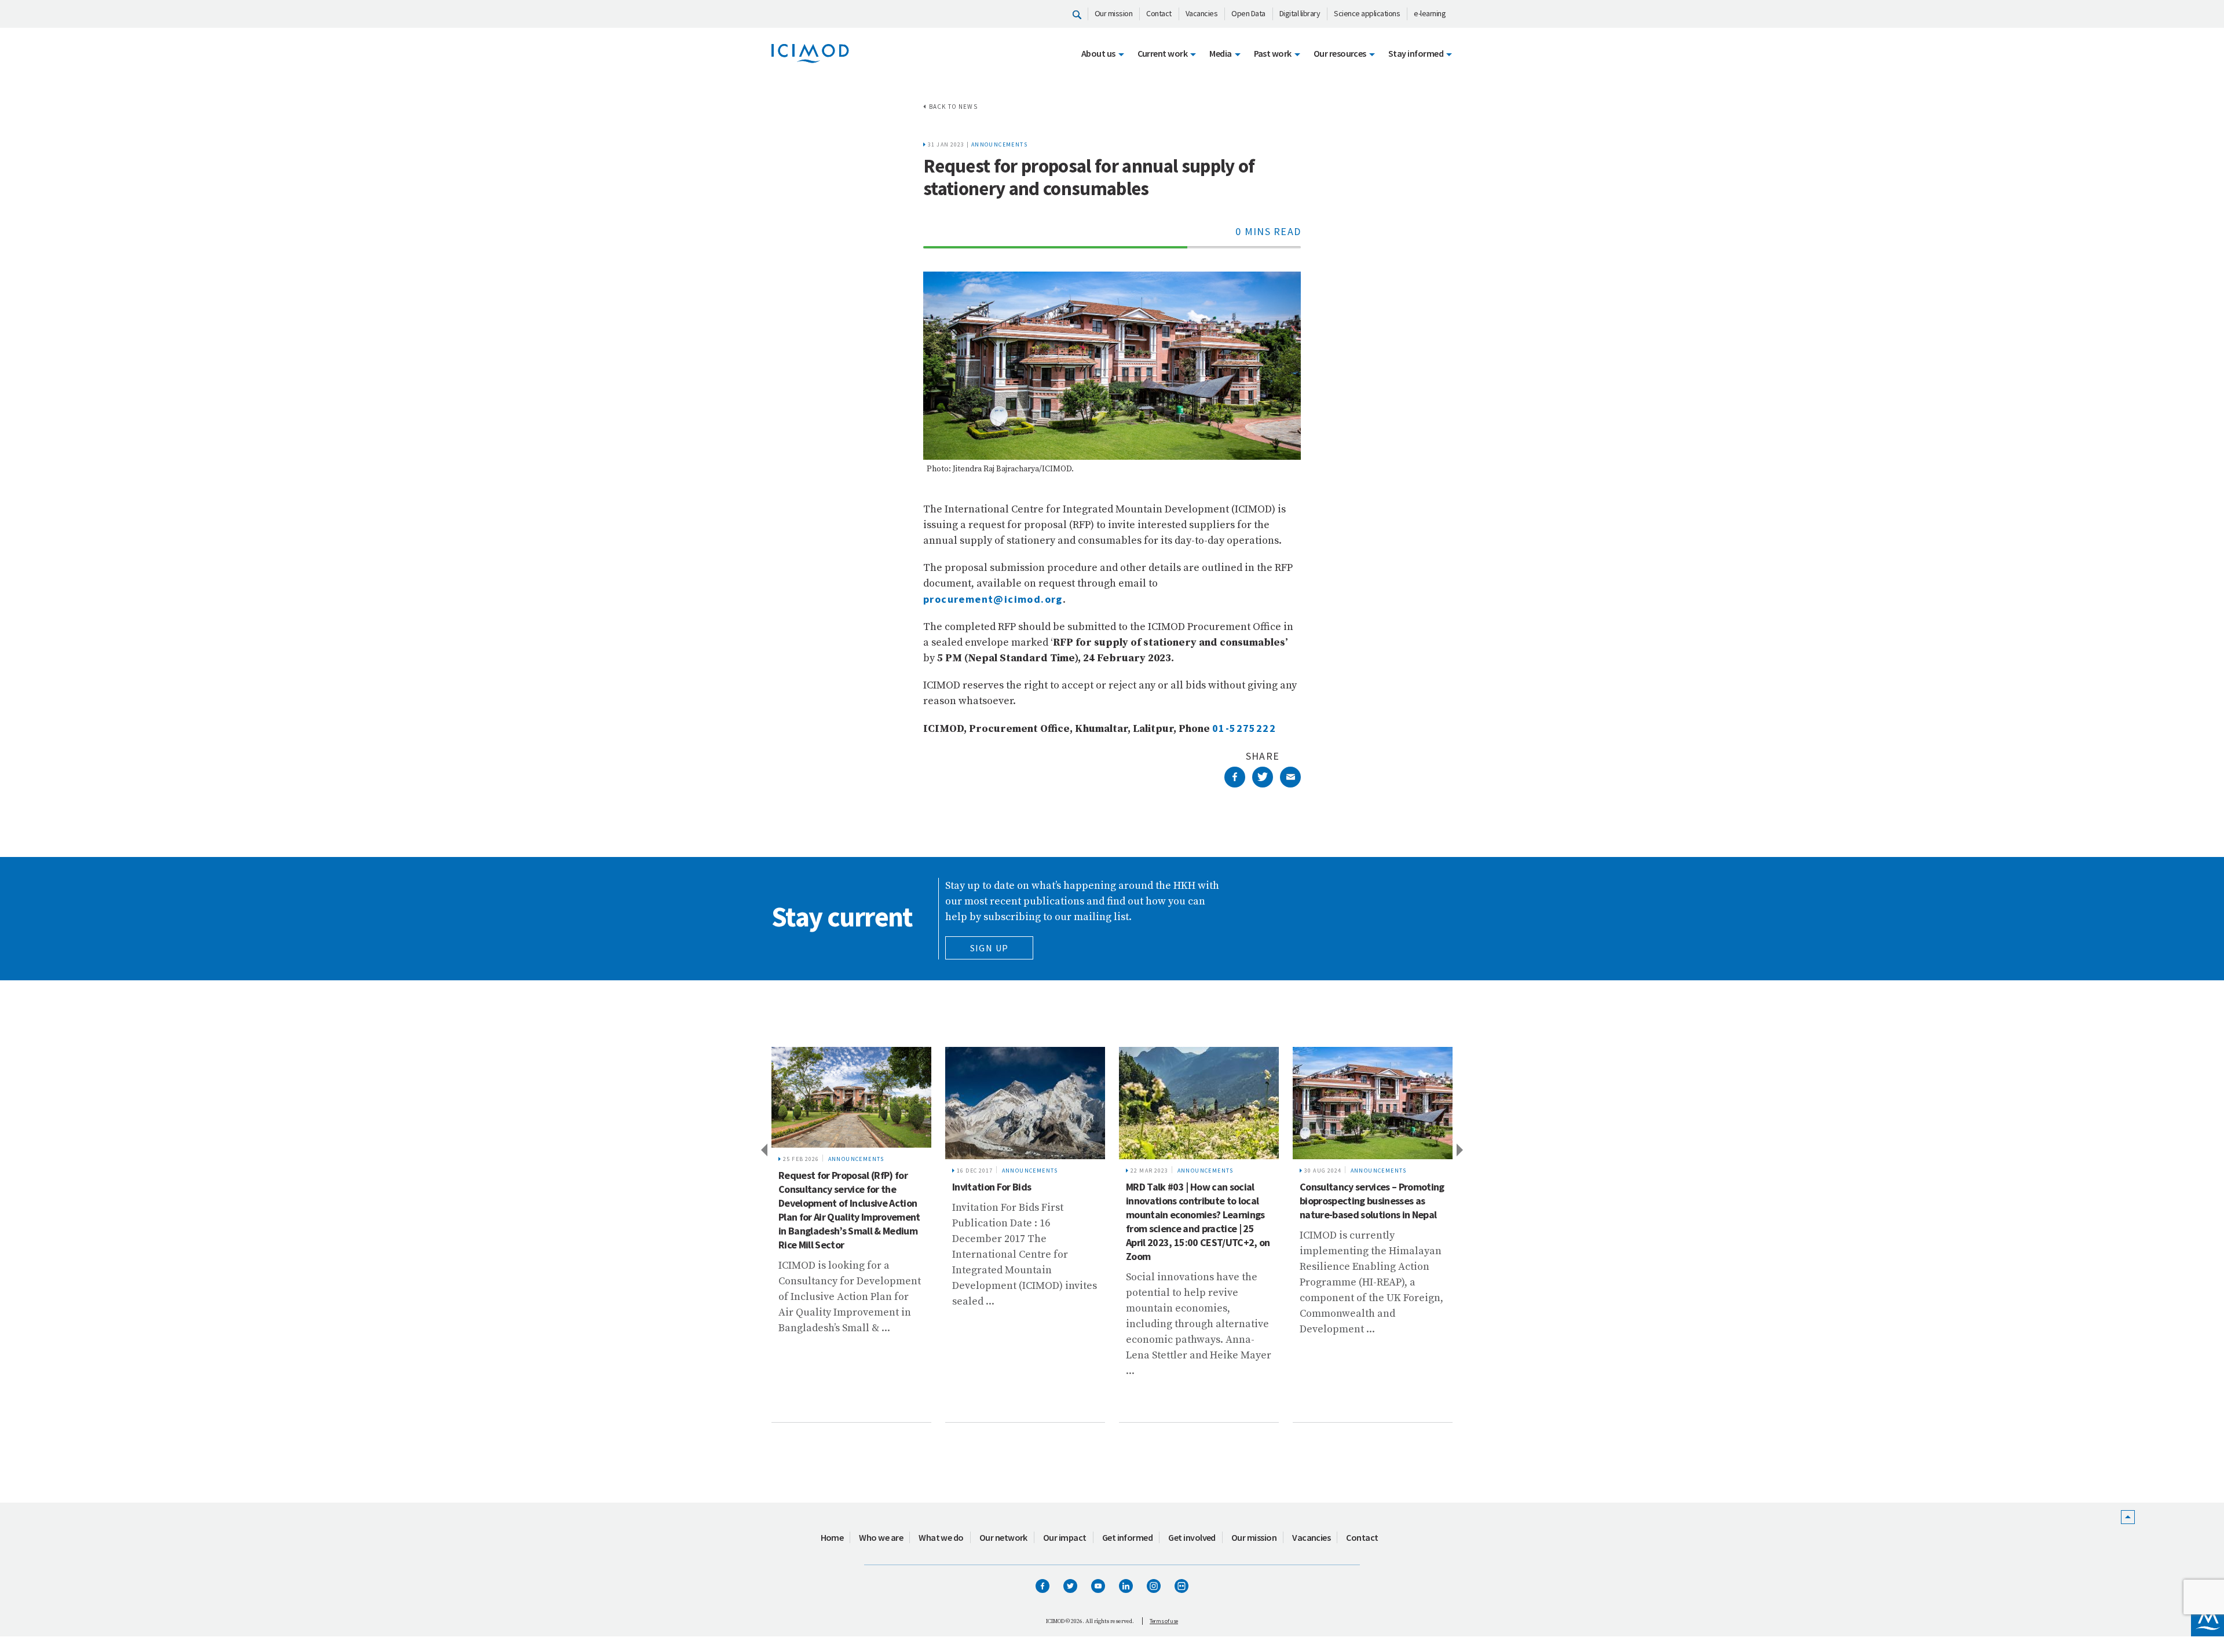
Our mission (1114, 13)
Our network (1003, 1537)
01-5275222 (1244, 728)
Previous (763, 1149)
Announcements (999, 144)
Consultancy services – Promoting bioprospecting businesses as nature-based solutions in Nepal (1372, 1201)
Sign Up (990, 948)
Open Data (1248, 13)
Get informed (1128, 1537)
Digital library (1300, 13)
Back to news (953, 107)
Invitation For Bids (992, 1187)
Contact (1159, 13)
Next (1461, 1149)
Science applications (1367, 13)
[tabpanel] (851, 1235)
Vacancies (1202, 13)
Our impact (1065, 1537)
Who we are (881, 1537)
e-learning (1430, 13)
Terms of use (1164, 1621)
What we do (941, 1537)
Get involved (1192, 1537)
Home (832, 1537)
